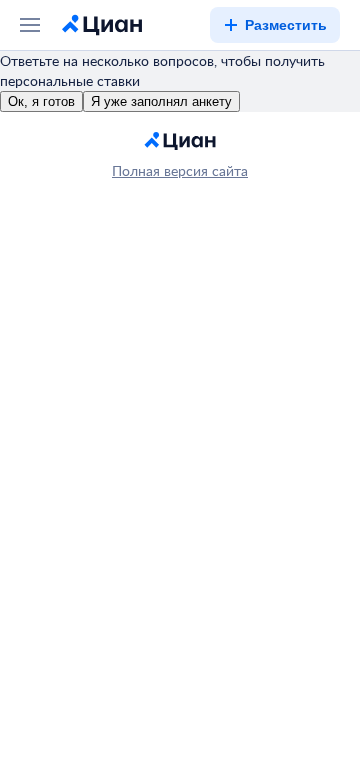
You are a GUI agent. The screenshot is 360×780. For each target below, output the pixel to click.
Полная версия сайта (180, 170)
